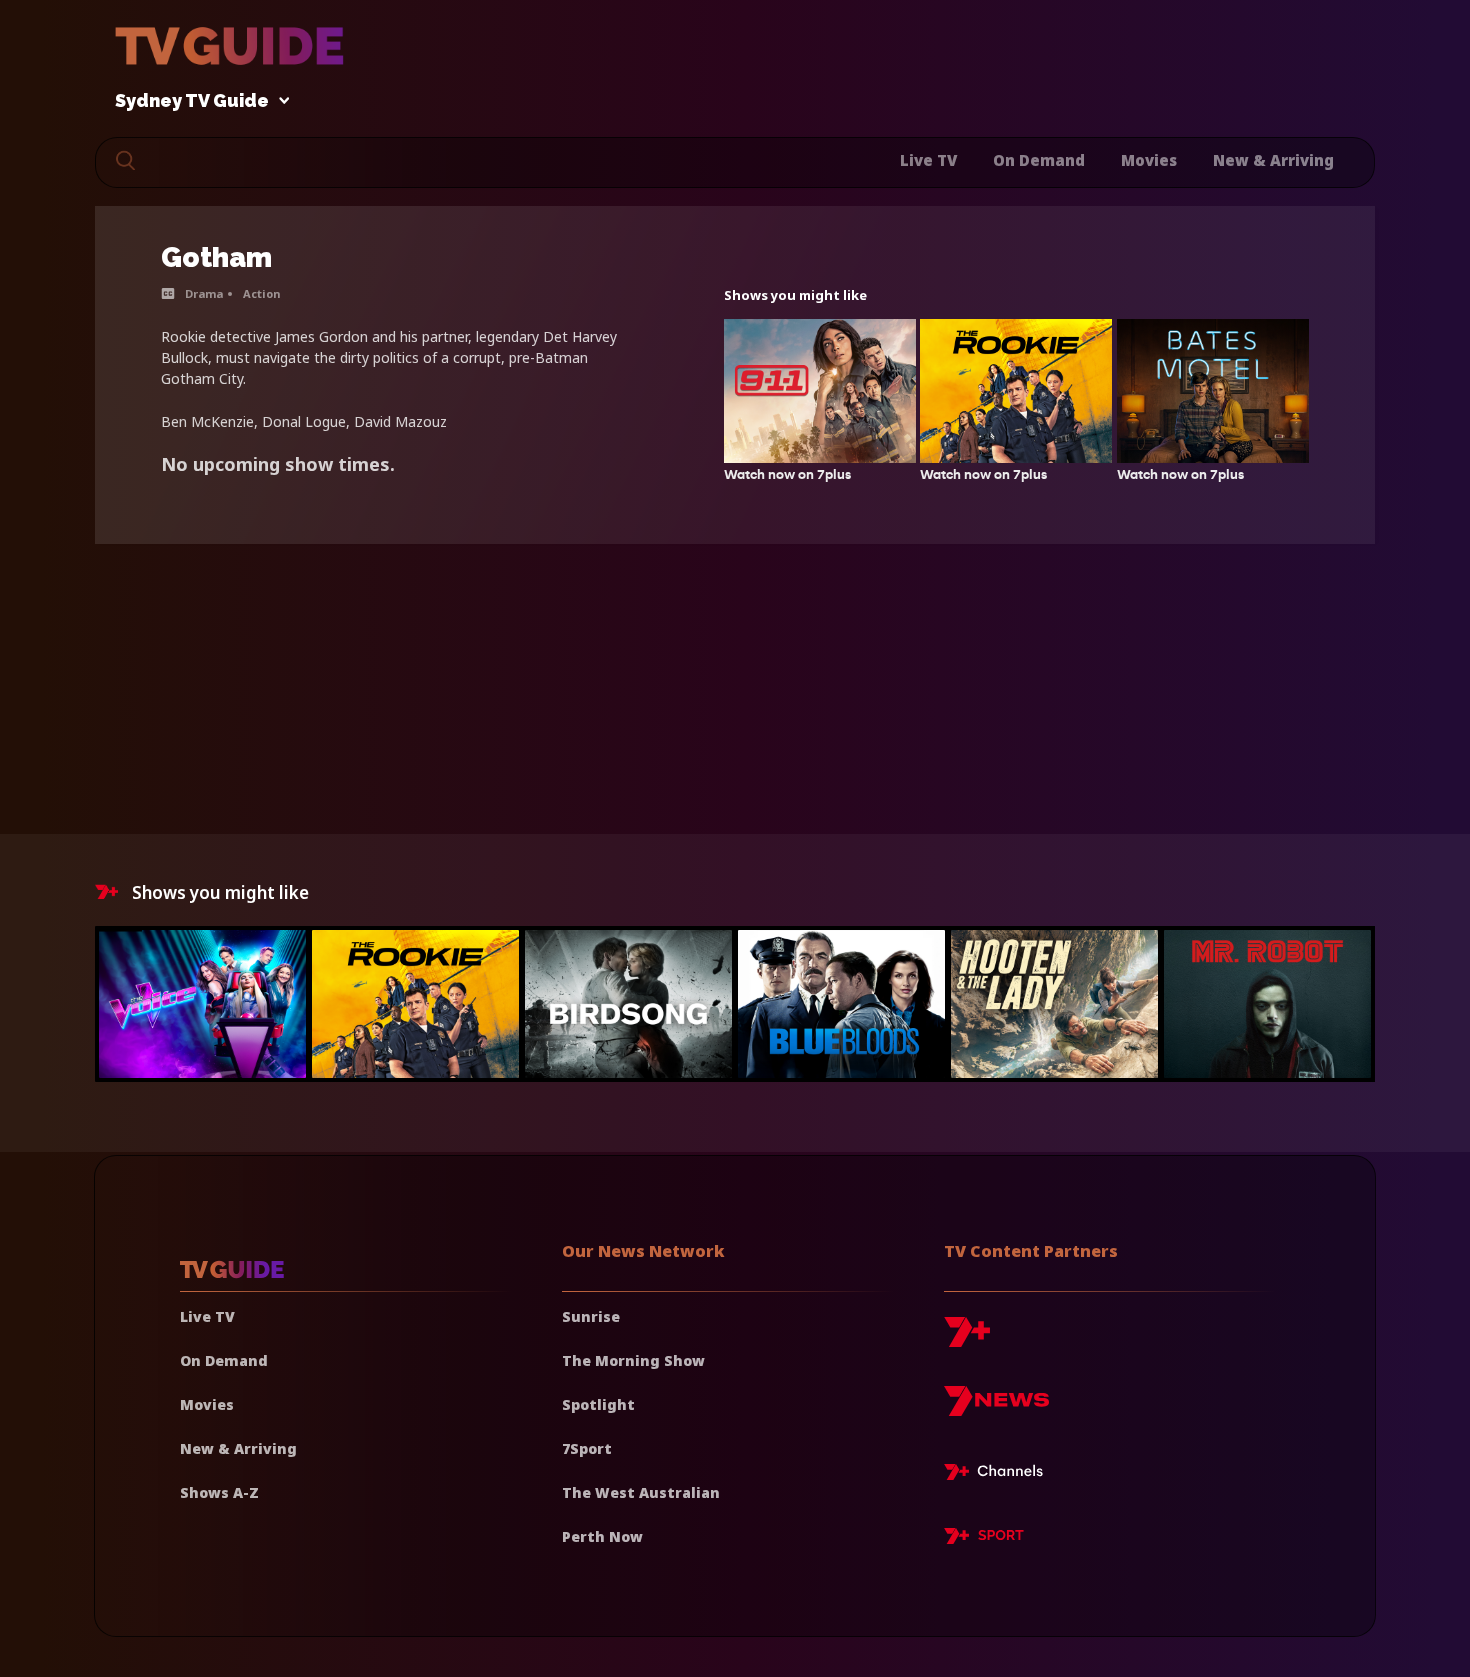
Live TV (928, 160)
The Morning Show (633, 1360)
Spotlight (598, 1404)
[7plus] (967, 1339)
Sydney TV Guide (192, 101)
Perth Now (602, 1536)
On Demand (1039, 160)
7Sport (587, 1448)
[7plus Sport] (984, 1539)
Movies (1149, 160)
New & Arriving (1273, 160)
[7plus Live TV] (999, 1475)
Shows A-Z (219, 1492)
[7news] (996, 1408)
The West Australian (641, 1492)
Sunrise (591, 1316)
